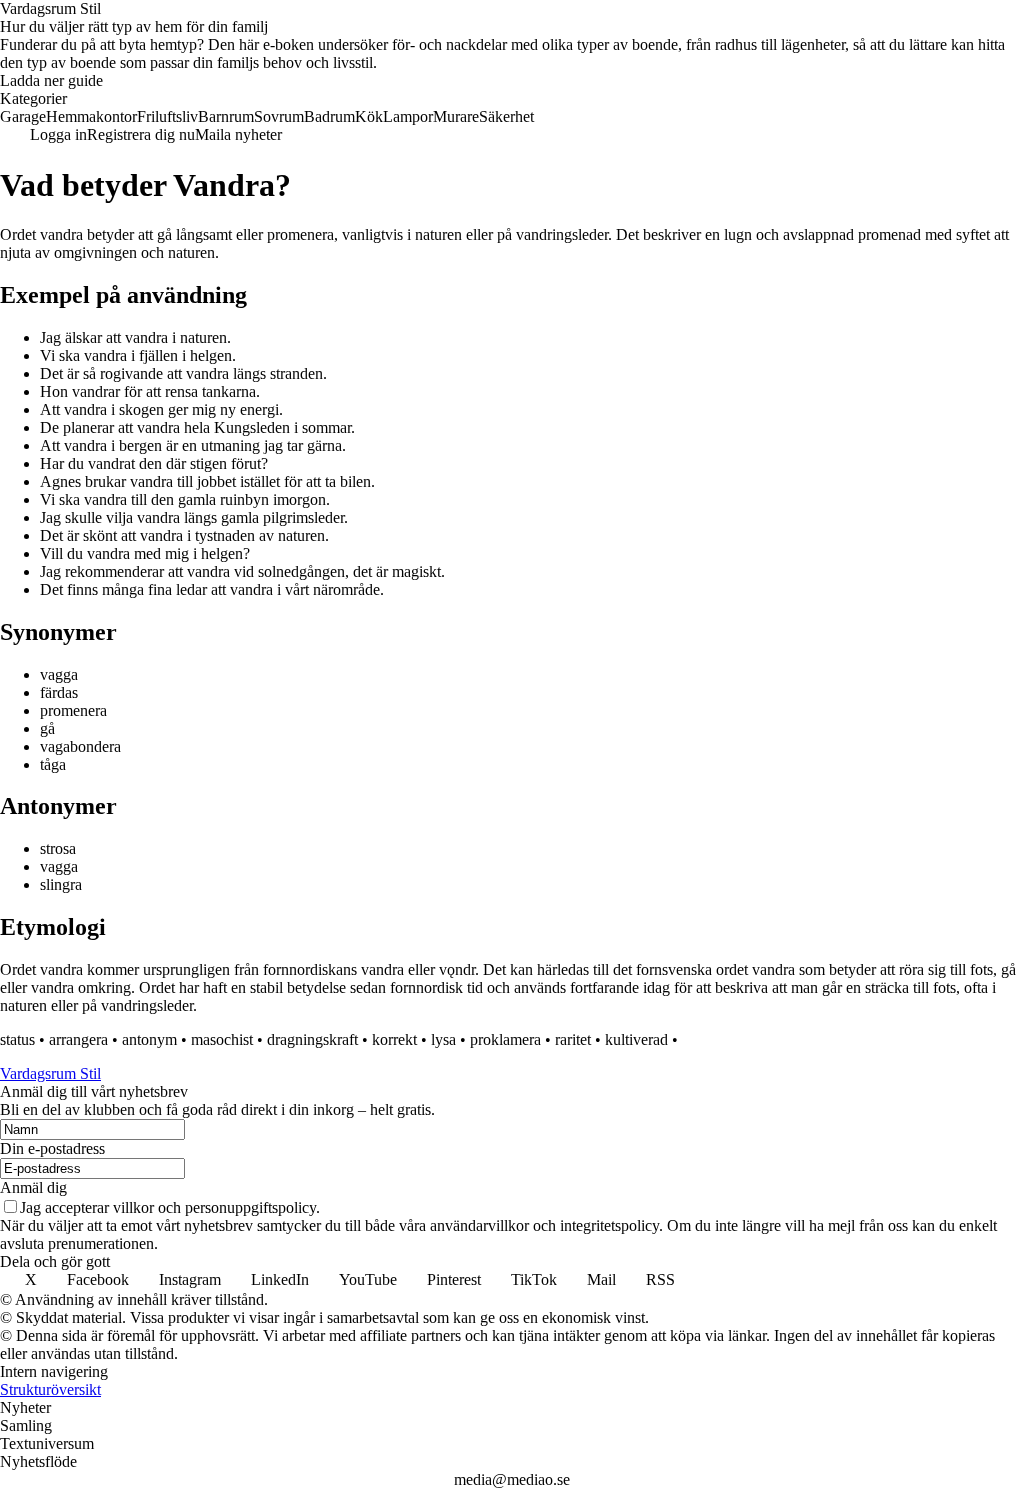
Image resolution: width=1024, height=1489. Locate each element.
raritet (573, 1039)
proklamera (505, 1039)
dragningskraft (312, 1039)
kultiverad (636, 1039)
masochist (222, 1039)
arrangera (78, 1039)
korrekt (394, 1039)
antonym (149, 1039)
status (17, 1039)
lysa (443, 1039)
